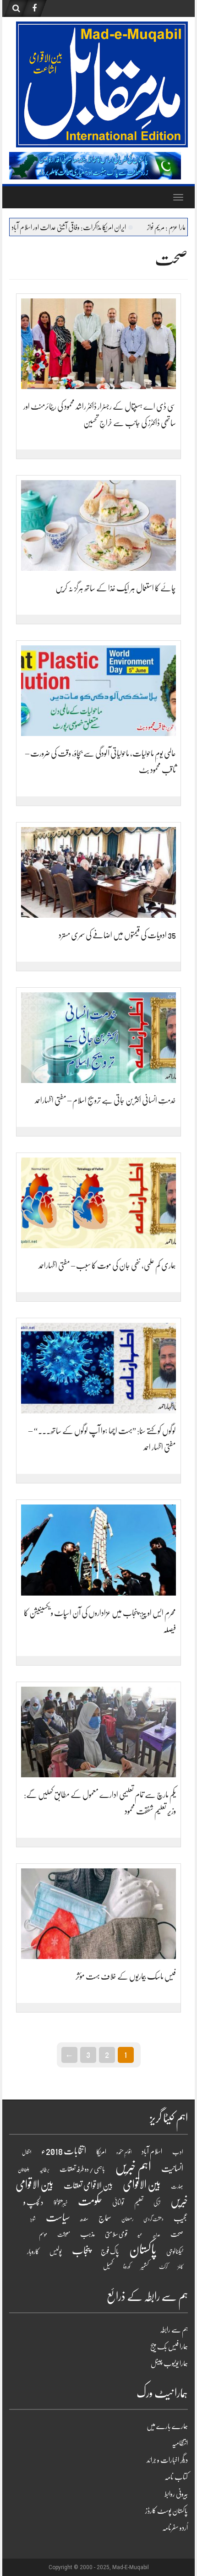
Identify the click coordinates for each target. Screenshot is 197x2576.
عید (140, 2235)
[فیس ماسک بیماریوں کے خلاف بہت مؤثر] (98, 1913)
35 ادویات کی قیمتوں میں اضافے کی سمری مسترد (117, 935)
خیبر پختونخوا (61, 2203)
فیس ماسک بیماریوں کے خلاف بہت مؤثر (126, 1976)
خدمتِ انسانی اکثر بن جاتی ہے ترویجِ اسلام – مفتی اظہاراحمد (105, 1100)
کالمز (181, 2267)
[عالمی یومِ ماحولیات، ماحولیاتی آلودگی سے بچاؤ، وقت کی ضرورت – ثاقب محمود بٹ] (98, 691)
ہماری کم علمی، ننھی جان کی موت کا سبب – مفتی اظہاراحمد (107, 1266)
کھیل (108, 2266)
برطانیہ (44, 2170)
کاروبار (33, 2251)
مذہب (88, 2234)
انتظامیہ (180, 2443)
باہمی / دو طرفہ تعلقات (82, 2169)
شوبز (33, 2219)
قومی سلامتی (116, 2234)
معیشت (64, 2235)
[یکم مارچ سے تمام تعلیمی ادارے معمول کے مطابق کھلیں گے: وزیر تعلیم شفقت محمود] (98, 1732)
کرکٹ (163, 2267)
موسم (43, 2234)
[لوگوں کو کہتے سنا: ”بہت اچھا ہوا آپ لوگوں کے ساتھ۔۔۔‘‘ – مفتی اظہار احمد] (98, 1368)
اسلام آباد (152, 2152)
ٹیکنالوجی (175, 2251)
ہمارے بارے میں (167, 2426)
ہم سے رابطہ (174, 2330)
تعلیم (139, 2203)
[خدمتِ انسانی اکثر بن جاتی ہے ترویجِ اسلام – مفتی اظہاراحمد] (98, 1038)
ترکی (157, 2203)
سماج (105, 2218)
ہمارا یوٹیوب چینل (169, 2364)
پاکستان (143, 2249)
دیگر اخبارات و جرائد (167, 2460)
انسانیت (172, 2169)
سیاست (58, 2217)
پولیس (56, 2251)
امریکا (101, 2152)
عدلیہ (156, 2235)
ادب (178, 2152)
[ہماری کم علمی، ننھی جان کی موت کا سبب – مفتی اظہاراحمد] (98, 1203)
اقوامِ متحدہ (124, 2152)
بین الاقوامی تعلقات (88, 2186)
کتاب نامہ (176, 2477)
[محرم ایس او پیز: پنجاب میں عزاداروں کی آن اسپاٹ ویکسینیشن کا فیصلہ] (98, 1550)
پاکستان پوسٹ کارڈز (167, 2511)
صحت (177, 2234)
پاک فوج (110, 2251)
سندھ (84, 2219)
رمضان (127, 2219)
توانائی (118, 2203)
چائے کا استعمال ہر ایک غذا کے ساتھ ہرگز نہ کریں (116, 588)
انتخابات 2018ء (64, 2151)
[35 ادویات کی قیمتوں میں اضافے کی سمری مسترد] (98, 873)
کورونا (127, 2267)
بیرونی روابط (176, 2494)
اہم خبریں (133, 2167)
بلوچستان (24, 2170)
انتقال (27, 2152)
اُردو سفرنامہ (175, 2528)
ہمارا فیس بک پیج (169, 2347)
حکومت (90, 2201)
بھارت (177, 2186)
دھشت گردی (153, 2219)
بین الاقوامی (142, 2185)
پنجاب (81, 2251)
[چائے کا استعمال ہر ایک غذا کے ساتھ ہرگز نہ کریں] (98, 526)
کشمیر (145, 2266)
